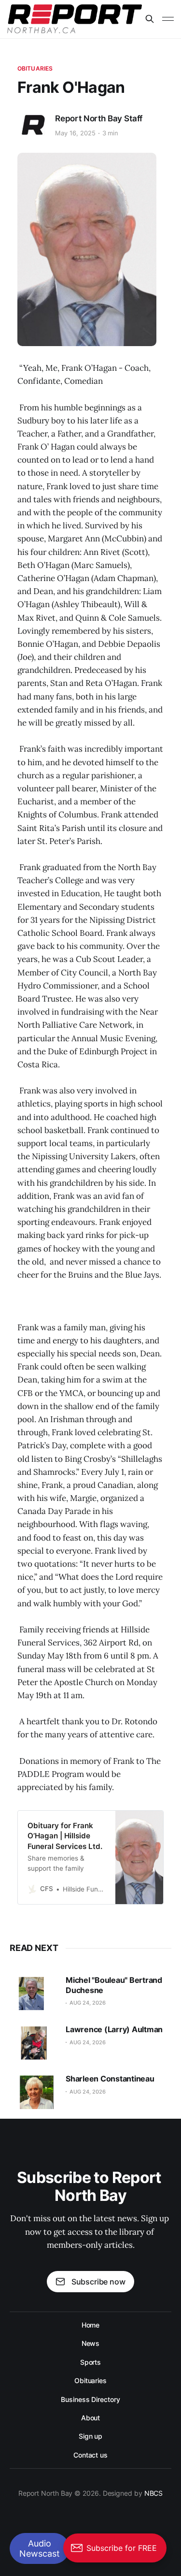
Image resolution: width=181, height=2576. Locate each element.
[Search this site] (150, 19)
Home (91, 2325)
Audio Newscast (40, 2548)
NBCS (154, 2493)
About (91, 2418)
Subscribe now (98, 2282)
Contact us (90, 2455)
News (91, 2343)
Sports (91, 2362)
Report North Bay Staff (99, 118)
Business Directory (90, 2399)
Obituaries (35, 68)
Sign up (90, 2436)
